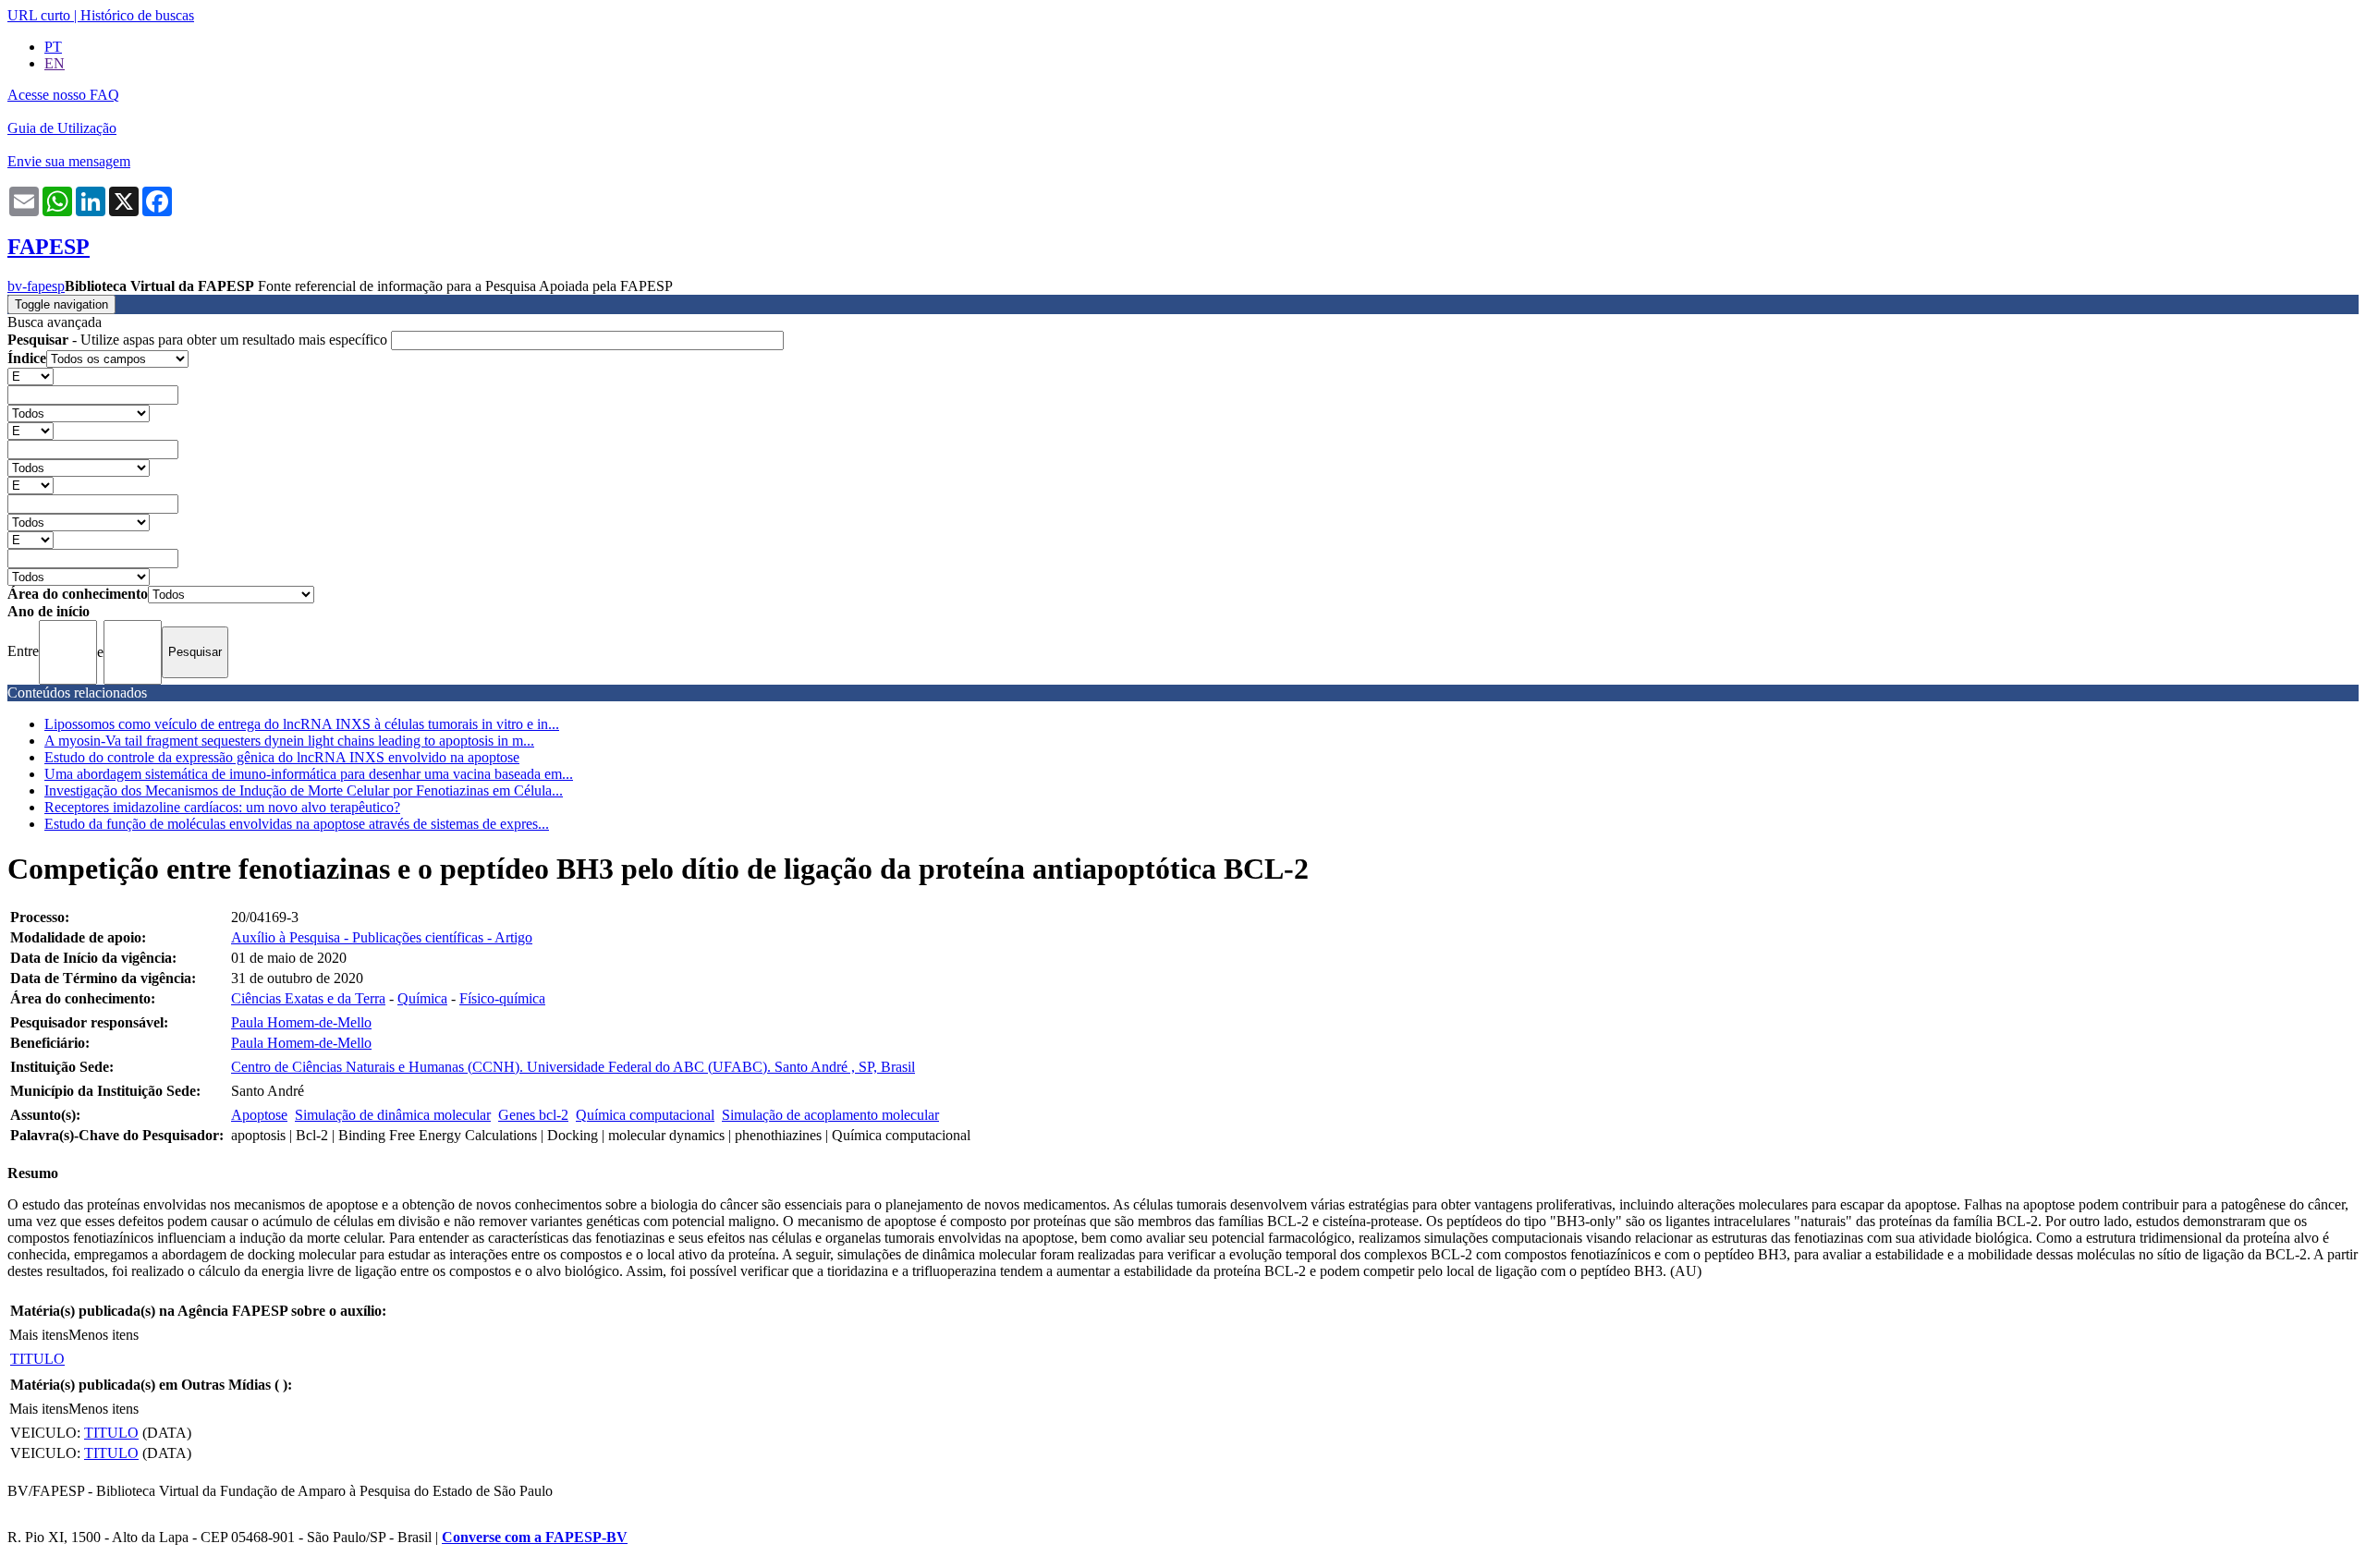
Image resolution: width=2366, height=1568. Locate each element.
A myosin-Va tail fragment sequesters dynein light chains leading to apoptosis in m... (289, 741)
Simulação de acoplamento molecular (830, 1115)
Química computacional (645, 1115)
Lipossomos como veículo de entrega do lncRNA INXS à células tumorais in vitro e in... (302, 724)
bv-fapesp (36, 286)
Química (422, 998)
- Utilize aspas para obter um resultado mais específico (199, 340)
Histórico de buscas (137, 15)
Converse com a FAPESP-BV (535, 1537)
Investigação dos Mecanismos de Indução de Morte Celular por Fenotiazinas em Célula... (304, 790)
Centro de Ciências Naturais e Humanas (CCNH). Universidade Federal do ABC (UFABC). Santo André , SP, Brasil (573, 1067)
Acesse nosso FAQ (63, 95)
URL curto (39, 15)
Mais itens (39, 1335)
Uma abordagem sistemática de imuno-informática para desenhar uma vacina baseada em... (309, 774)
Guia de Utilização (62, 128)
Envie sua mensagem (69, 161)
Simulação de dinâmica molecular (393, 1115)
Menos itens (104, 1335)
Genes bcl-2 (533, 1115)
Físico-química (502, 998)
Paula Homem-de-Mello (301, 1022)
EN (55, 63)
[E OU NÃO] (30, 376)
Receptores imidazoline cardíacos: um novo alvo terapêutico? (222, 807)
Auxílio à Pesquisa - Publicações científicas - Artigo (382, 937)
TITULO (37, 1359)
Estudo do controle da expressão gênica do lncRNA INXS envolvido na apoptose (282, 757)
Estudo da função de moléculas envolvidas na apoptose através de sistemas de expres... (297, 824)
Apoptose (259, 1115)
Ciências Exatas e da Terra (308, 998)
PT (53, 47)
